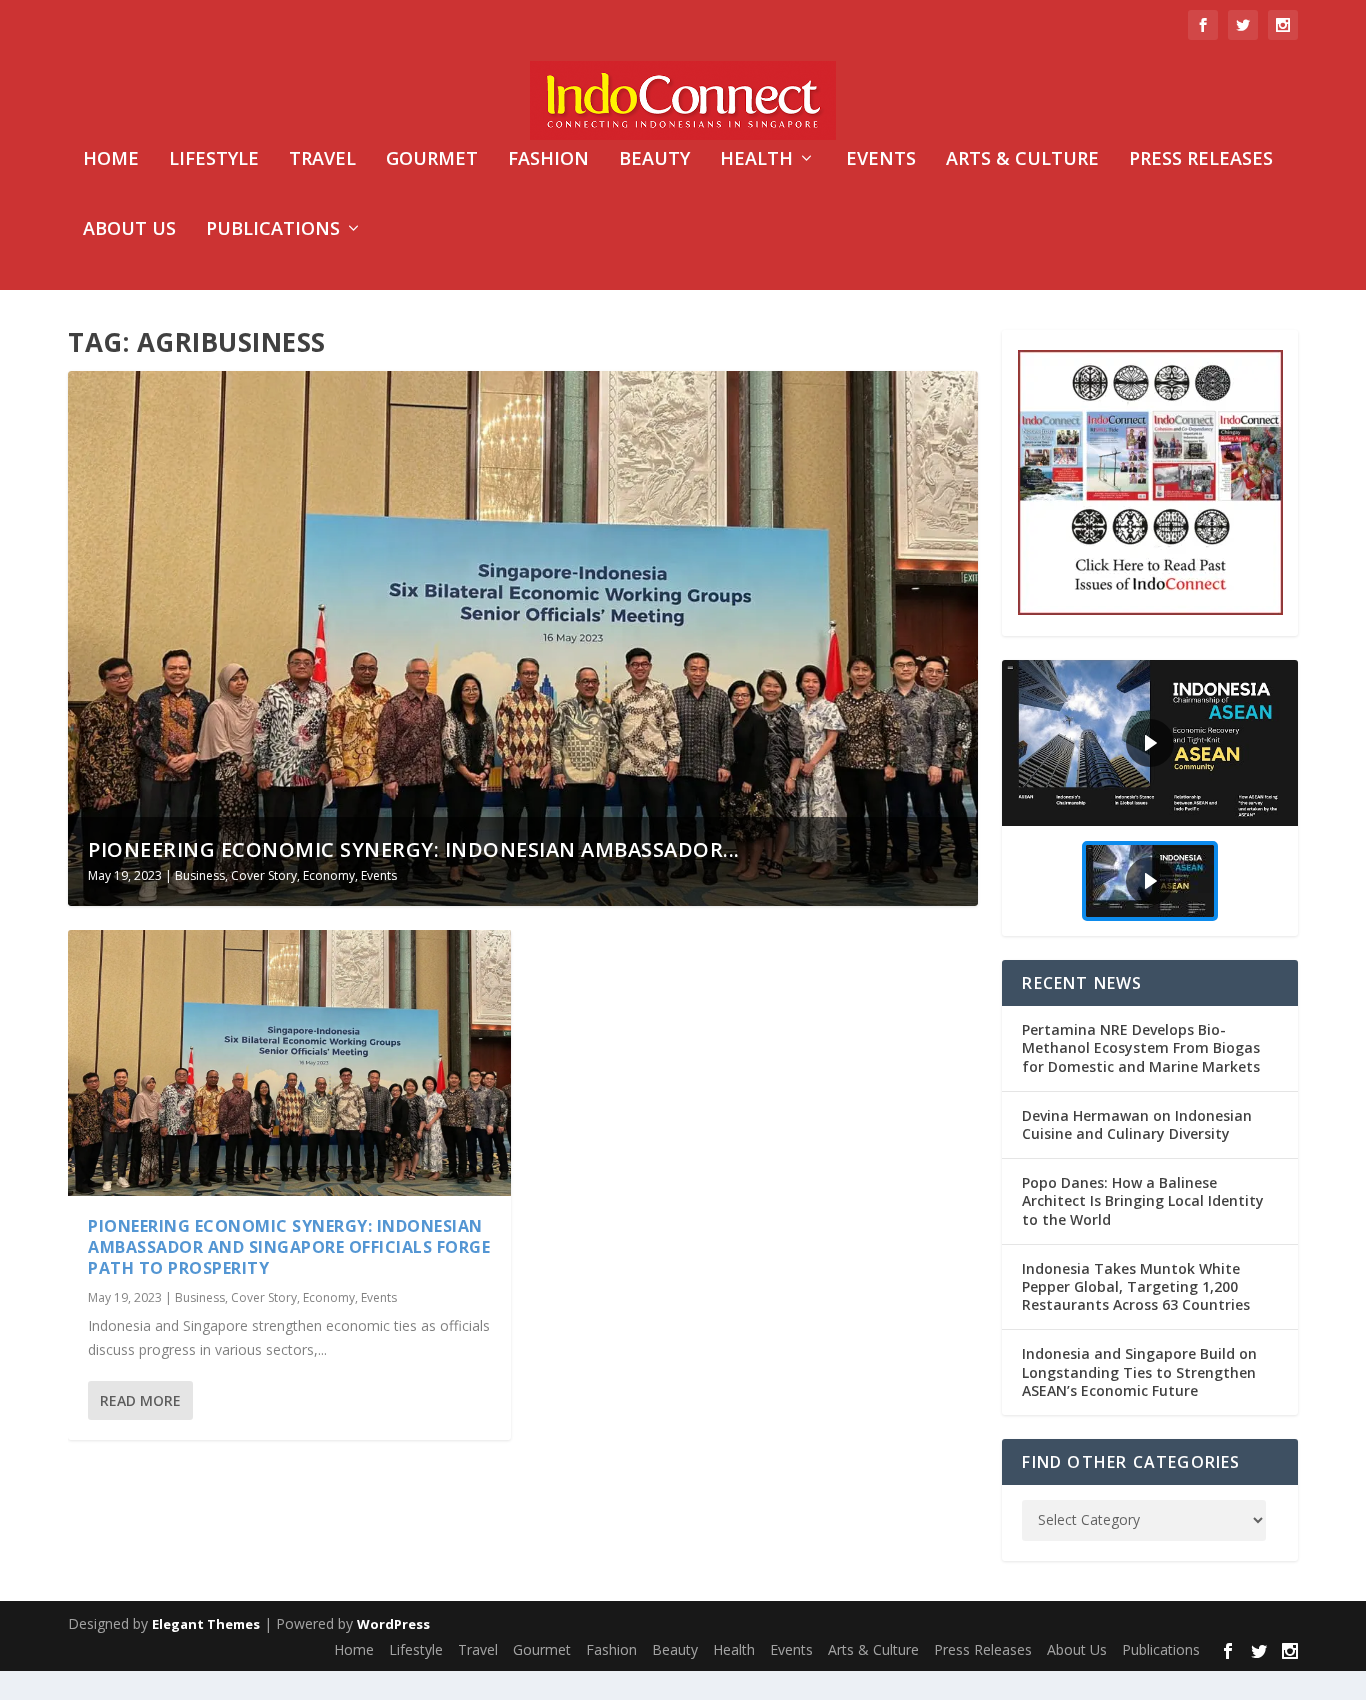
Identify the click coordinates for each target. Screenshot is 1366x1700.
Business (200, 875)
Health (756, 160)
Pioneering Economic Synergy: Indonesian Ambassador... (414, 849)
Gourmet (432, 160)
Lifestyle (214, 160)
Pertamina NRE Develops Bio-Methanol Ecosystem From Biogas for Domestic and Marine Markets (1141, 1047)
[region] (1149, 798)
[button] (1149, 743)
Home (111, 160)
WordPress (393, 1624)
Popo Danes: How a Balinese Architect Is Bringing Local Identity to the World (1143, 1200)
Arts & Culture (1022, 160)
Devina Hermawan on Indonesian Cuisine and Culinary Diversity (1137, 1124)
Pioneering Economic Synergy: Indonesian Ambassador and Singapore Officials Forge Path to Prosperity (289, 1247)
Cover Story (264, 875)
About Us (129, 230)
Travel (322, 160)
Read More (140, 1400)
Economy (329, 875)
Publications (273, 230)
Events (881, 160)
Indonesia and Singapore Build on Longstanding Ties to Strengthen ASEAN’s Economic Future (1139, 1371)
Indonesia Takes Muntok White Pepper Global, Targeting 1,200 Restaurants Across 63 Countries (1136, 1286)
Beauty (654, 160)
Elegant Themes (206, 1624)
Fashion (548, 160)
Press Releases (1201, 160)
